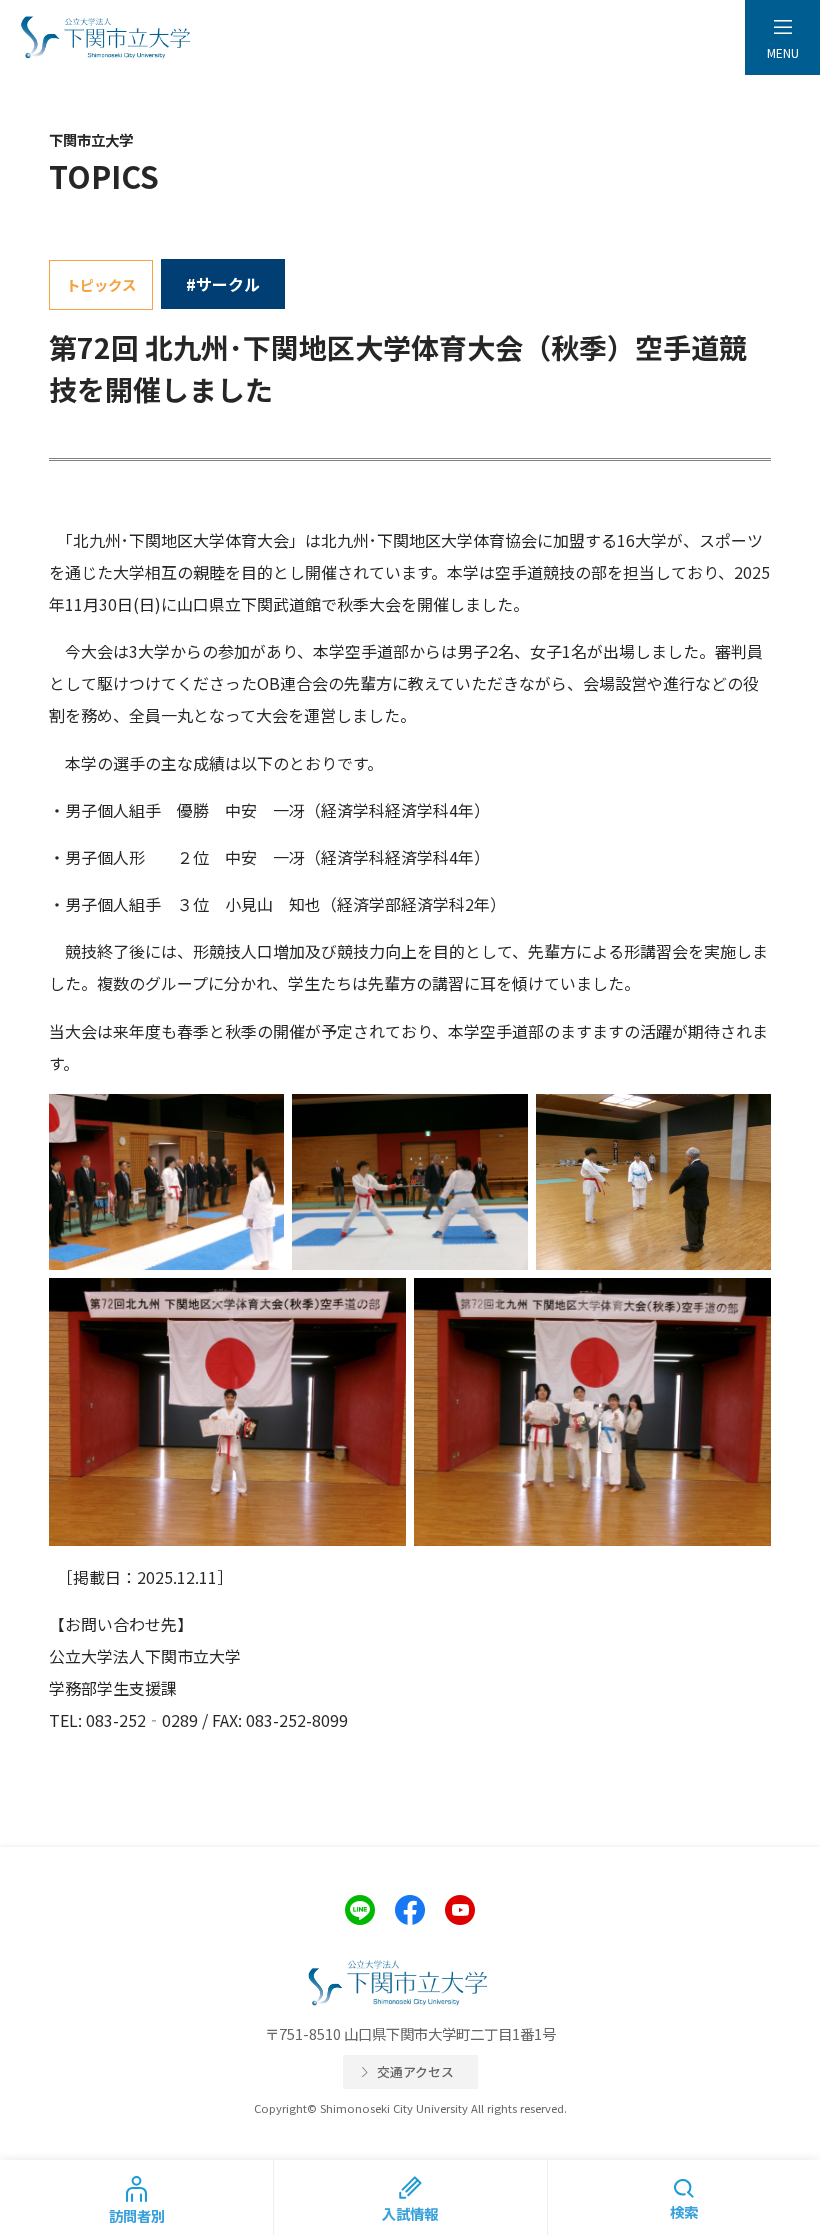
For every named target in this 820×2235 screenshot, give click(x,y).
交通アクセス (415, 2071)
